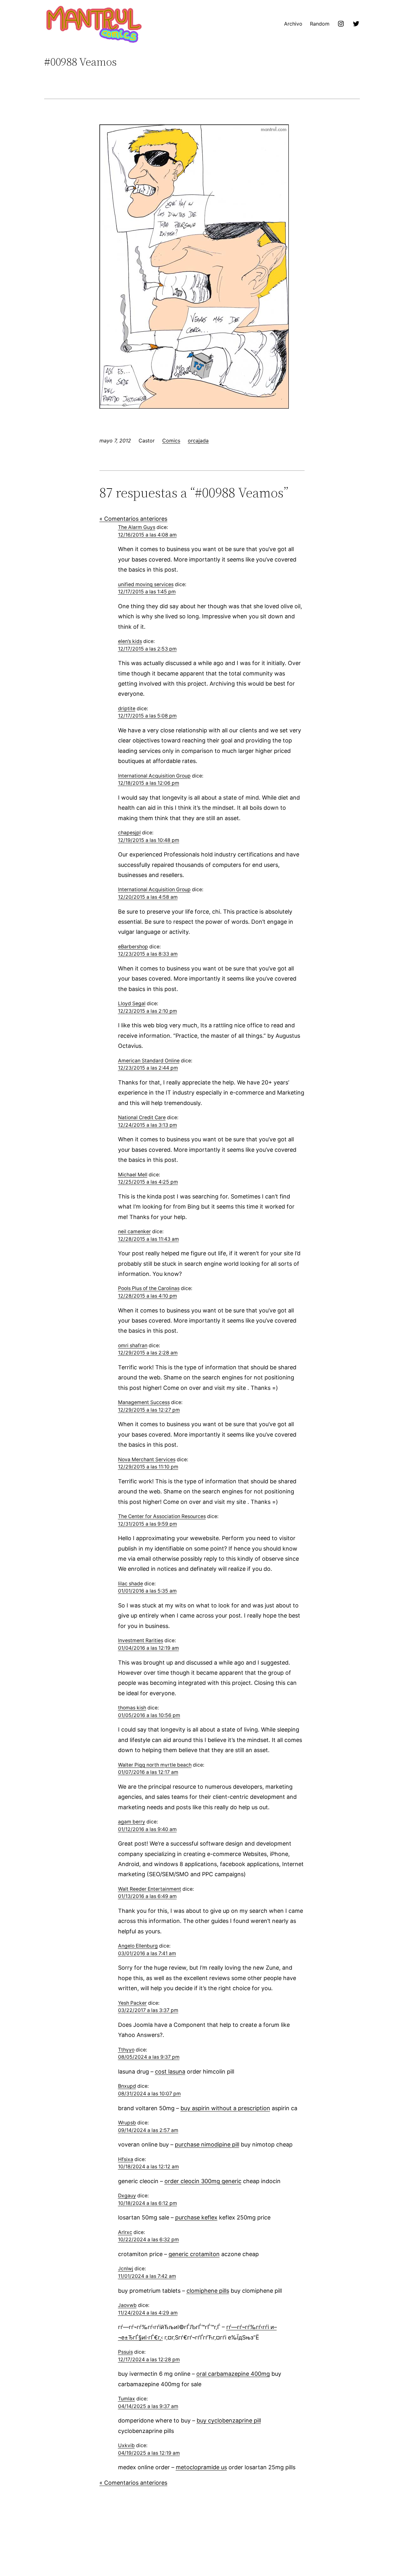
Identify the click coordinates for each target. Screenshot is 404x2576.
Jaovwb (127, 2305)
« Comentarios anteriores (133, 519)
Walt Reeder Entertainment (150, 1889)
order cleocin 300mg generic (203, 2181)
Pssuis (125, 2352)
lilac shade (131, 1584)
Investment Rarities (141, 1640)
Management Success (144, 1402)
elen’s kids (130, 641)
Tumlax (127, 2399)
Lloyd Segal (132, 1003)
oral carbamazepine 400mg (233, 2374)
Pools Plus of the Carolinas (149, 1288)
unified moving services (146, 584)
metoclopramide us (201, 2467)
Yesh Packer (132, 2003)
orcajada (198, 441)
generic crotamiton (194, 2254)
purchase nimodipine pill (207, 2144)
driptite (127, 709)
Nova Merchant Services (147, 1459)
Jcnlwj (126, 2269)
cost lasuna (170, 2072)
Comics (171, 441)
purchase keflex (196, 2217)
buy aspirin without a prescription (225, 2108)
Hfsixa (126, 2159)
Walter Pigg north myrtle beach (155, 1765)
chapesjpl (129, 833)
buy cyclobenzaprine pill (229, 2420)
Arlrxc (125, 2232)
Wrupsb (127, 2123)
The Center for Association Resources (162, 1516)
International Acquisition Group (154, 776)
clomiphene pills (208, 2291)
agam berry (132, 1822)
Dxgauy (127, 2196)
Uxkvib (126, 2445)
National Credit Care (142, 1117)
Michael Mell (133, 1175)
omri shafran (133, 1345)
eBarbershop (133, 947)
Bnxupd (127, 2086)
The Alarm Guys (137, 527)
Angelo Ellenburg (138, 1946)
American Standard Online (149, 1061)
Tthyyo (126, 2050)
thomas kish (132, 1708)
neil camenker (134, 1231)
